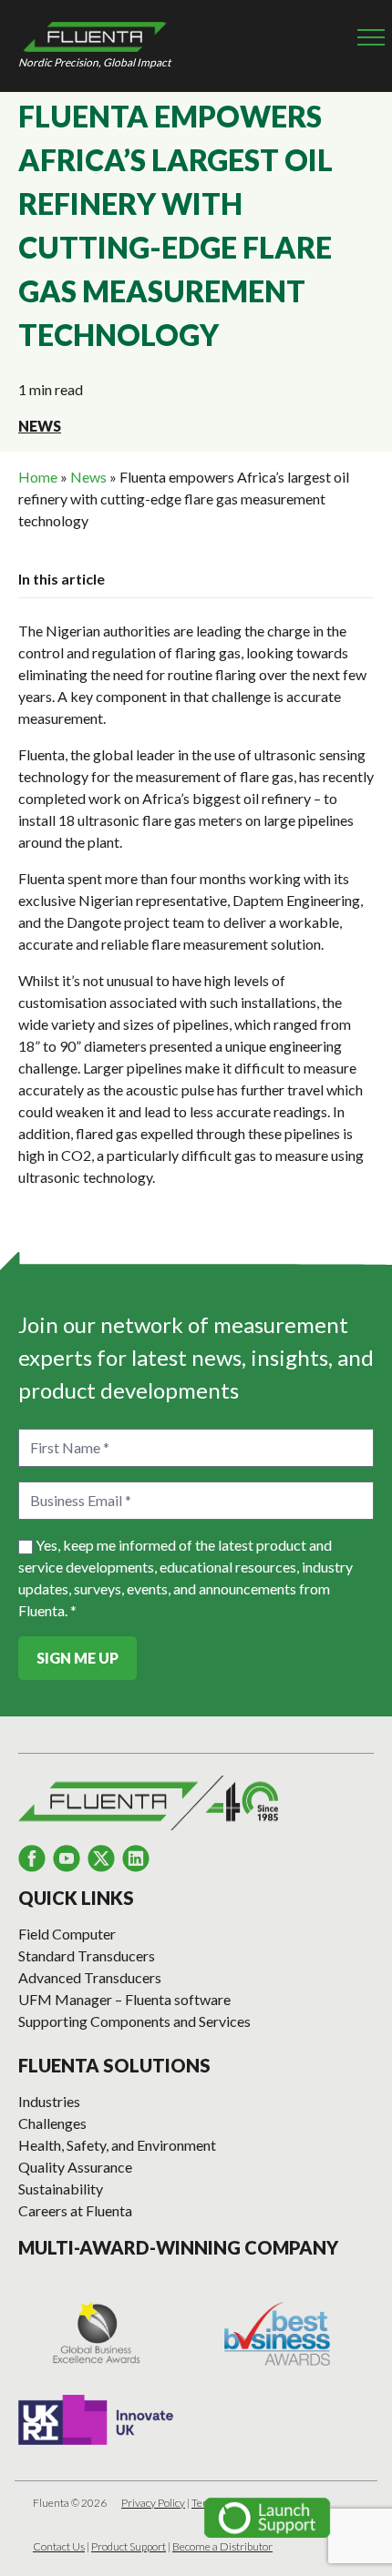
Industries (49, 2101)
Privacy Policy (153, 2503)
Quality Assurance (75, 2167)
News (40, 426)
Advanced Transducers (90, 1977)
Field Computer (67, 1934)
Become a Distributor (222, 2546)
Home (38, 477)
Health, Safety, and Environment (117, 2145)
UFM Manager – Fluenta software (124, 1999)
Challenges (52, 2123)
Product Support (129, 2546)
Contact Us (59, 2546)
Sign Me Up (77, 1658)
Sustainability (61, 2189)
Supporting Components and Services (134, 2021)
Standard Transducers (87, 1955)
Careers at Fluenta (75, 2210)
